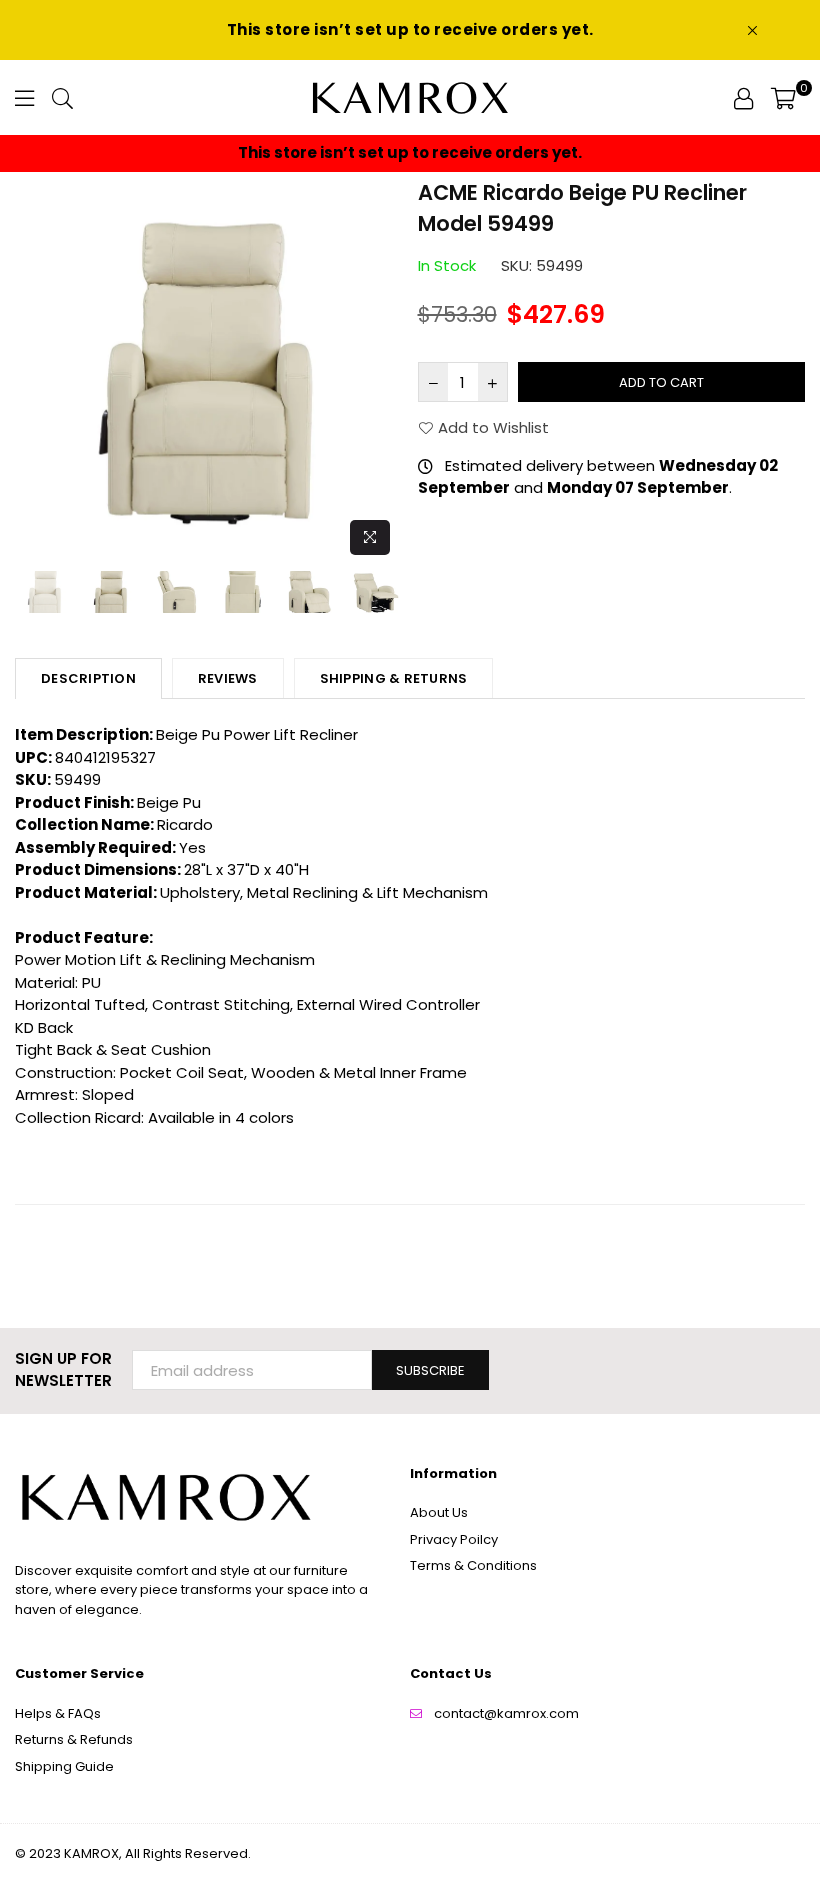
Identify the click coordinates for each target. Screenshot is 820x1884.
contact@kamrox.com (506, 1713)
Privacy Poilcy (454, 1539)
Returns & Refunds (74, 1739)
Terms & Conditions (473, 1565)
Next (385, 370)
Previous (32, 370)
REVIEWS (228, 678)
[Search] (62, 98)
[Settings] (743, 98)
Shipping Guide (64, 1766)
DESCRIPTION (88, 678)
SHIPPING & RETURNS (394, 678)
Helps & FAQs (58, 1713)
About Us (439, 1512)
